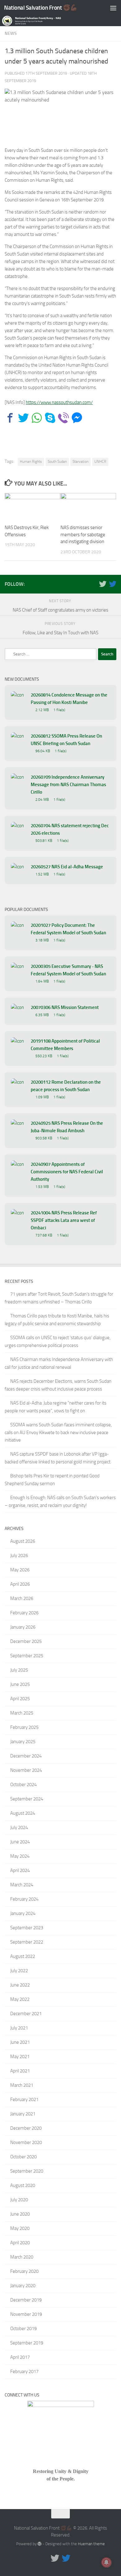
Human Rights (31, 462)
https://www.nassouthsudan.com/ (59, 402)
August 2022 (23, 1956)
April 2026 (20, 1584)
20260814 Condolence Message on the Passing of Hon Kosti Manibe (69, 699)
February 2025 (24, 1727)
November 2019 (26, 2314)
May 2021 (20, 2057)
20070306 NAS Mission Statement (65, 1007)
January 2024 (23, 1913)
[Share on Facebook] (10, 418)
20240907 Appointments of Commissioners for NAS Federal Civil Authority (67, 1172)
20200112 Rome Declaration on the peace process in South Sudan (66, 1086)
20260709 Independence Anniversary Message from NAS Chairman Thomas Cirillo (68, 785)
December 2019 (26, 2300)
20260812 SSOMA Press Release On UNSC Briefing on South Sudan (66, 740)
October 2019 (23, 2329)
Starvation (81, 462)
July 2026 (19, 1555)
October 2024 (23, 1785)
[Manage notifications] (106, 2562)
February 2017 (24, 2372)
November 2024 (26, 1770)
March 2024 (22, 1885)
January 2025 (23, 1742)
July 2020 (19, 2200)
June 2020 (20, 2214)
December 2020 (26, 2128)
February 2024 (24, 1899)
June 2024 (20, 1842)
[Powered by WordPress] (40, 2544)
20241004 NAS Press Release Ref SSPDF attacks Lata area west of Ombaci (64, 1220)
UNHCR (100, 462)
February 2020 (24, 2271)
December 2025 (26, 1641)
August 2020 (23, 2185)
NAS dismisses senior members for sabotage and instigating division (83, 535)
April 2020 (20, 2243)
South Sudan (57, 462)
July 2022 (19, 1971)
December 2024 (26, 1756)
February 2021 (24, 2100)
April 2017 (20, 2357)
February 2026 (24, 1613)
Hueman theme (91, 2544)
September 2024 (27, 1799)
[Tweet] (23, 418)
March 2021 (22, 2085)
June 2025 (20, 1684)
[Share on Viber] (63, 418)
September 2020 (27, 2171)
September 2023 (27, 1928)
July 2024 (19, 1828)
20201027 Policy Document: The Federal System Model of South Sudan (68, 929)
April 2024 (20, 1870)
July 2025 (19, 1670)
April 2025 (20, 1699)
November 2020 (26, 2142)
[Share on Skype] (50, 418)
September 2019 (27, 2343)
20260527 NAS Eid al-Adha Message (67, 867)
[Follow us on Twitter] (103, 584)
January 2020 (23, 2286)
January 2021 (23, 2114)
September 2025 (27, 1656)
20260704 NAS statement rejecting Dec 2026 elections (70, 829)
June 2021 (20, 2042)
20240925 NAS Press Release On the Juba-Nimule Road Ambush (67, 1127)
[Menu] (113, 8)
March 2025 (22, 1713)
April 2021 (20, 2071)
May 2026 (20, 1570)
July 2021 (19, 2028)
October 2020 (23, 2157)
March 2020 (22, 2257)
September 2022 (27, 1942)
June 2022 (20, 1985)
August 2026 (23, 1541)
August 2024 (23, 1813)
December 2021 (26, 2014)
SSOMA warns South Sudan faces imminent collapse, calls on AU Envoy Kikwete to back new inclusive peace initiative (58, 1432)
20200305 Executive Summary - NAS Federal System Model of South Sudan (68, 970)
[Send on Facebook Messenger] (77, 418)
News (11, 33)
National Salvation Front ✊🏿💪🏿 (41, 8)
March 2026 (22, 1598)
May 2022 (20, 1999)
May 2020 (20, 2228)
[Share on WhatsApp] (37, 418)
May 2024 (20, 1856)
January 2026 (23, 1627)
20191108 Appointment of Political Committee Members (65, 1045)
